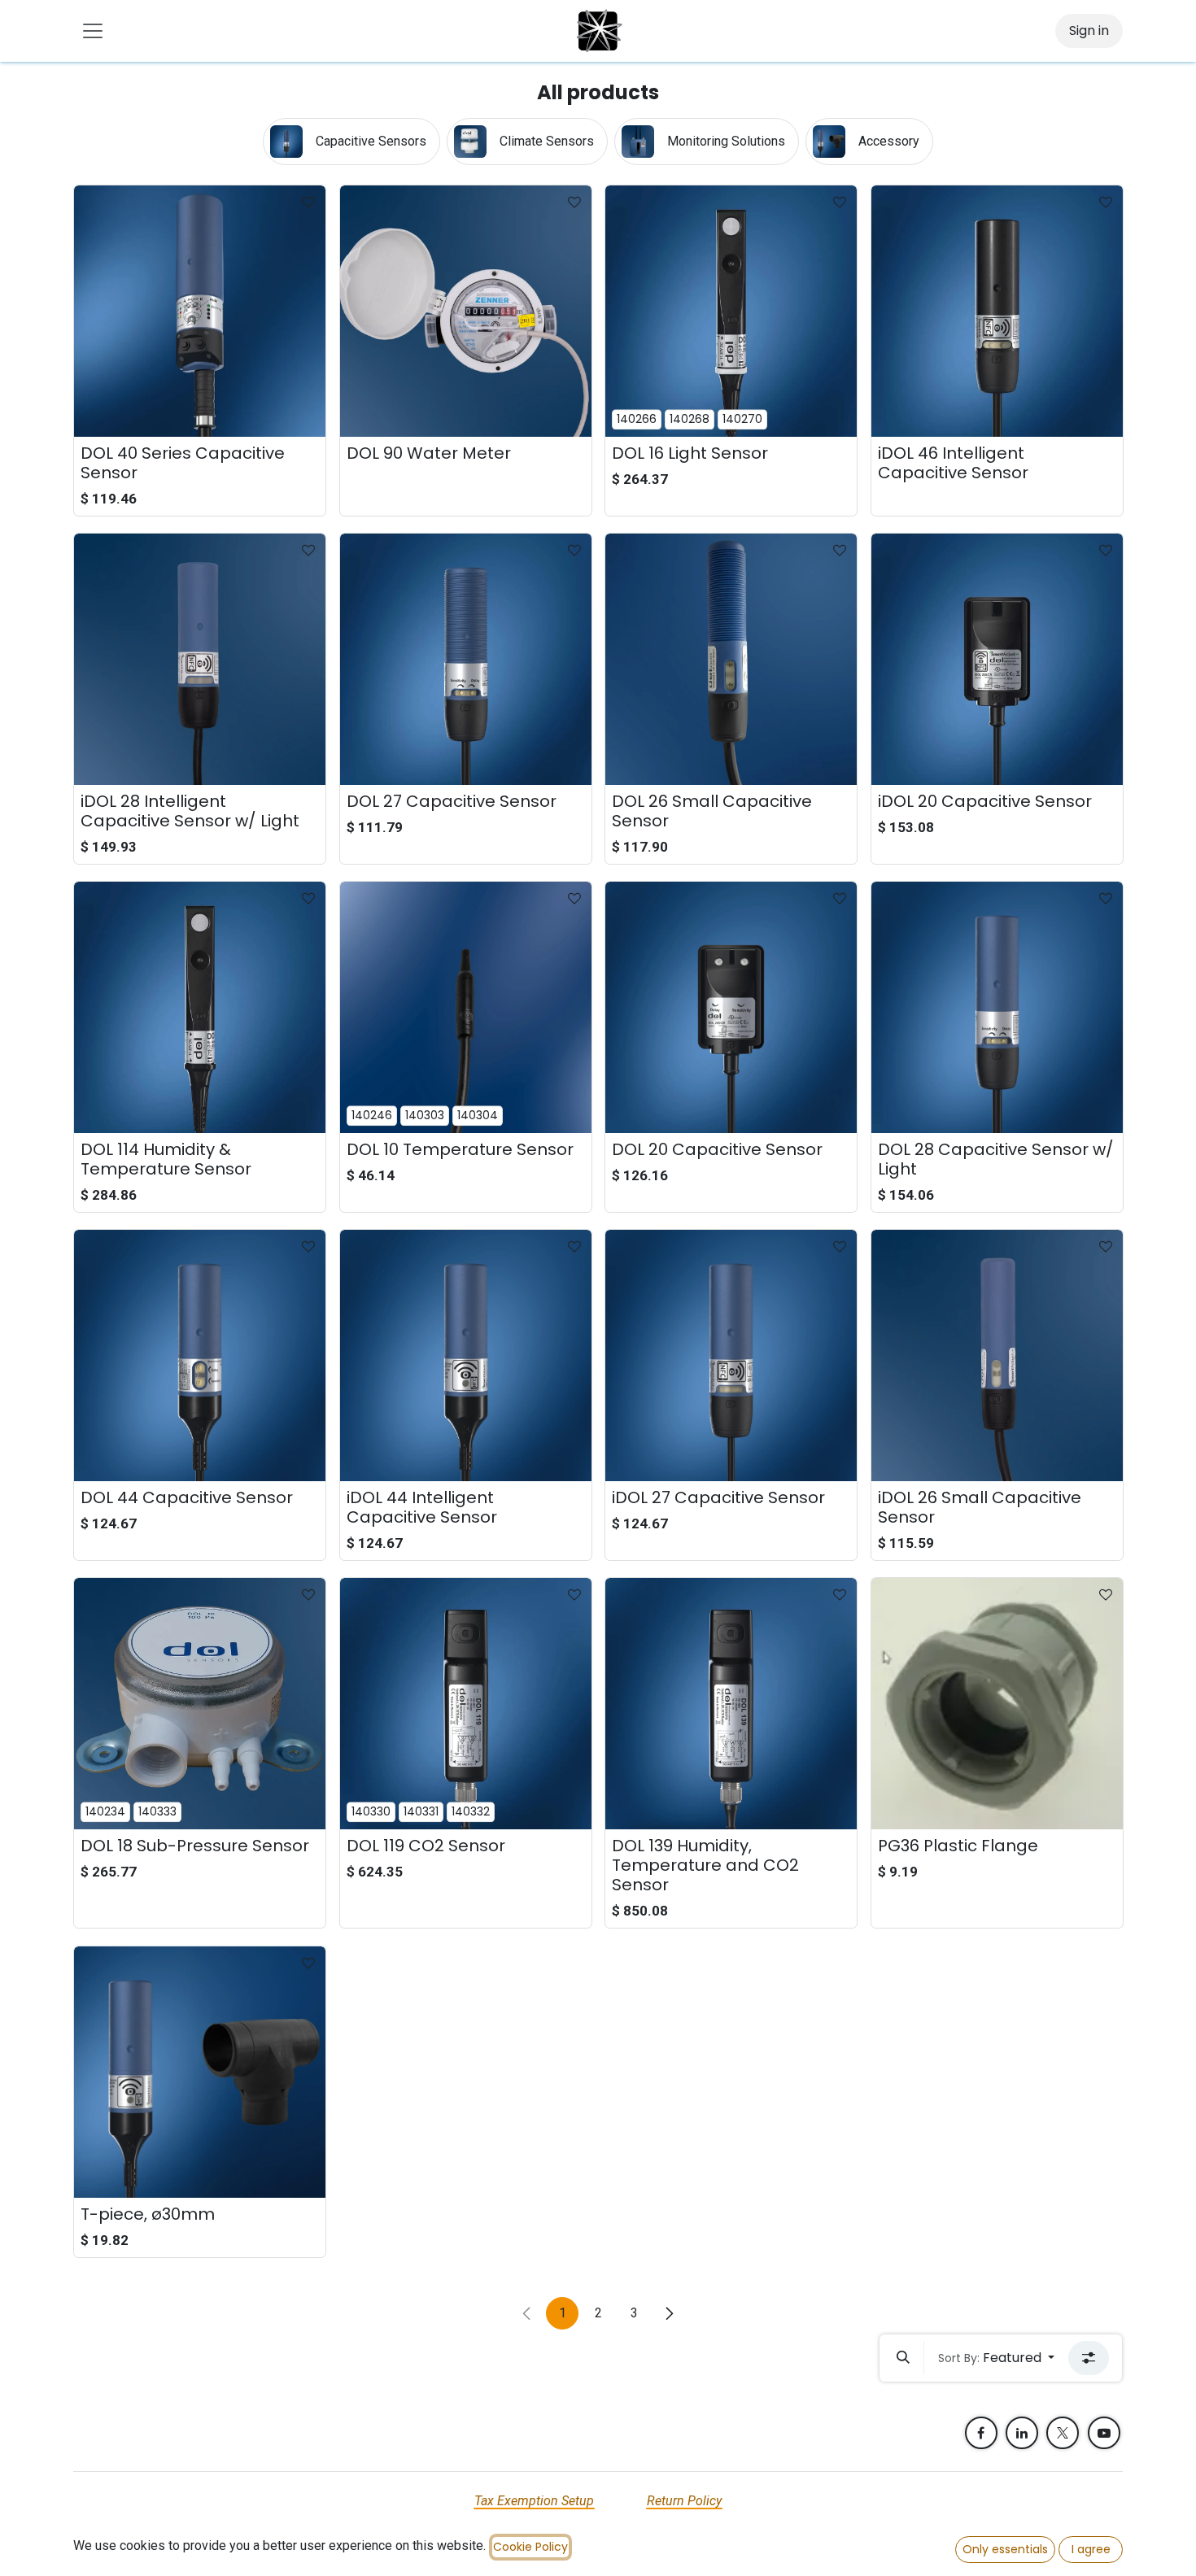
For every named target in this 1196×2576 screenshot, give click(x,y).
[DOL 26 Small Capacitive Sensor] (731, 659)
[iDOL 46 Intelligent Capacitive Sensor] (997, 311)
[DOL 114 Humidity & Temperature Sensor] (200, 1007)
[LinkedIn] (1022, 2433)
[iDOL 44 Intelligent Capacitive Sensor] (466, 1356)
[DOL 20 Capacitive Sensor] (731, 1007)
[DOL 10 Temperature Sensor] (466, 1007)
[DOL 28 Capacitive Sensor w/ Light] (997, 1007)
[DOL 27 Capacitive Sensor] (466, 659)
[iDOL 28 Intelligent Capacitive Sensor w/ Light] (200, 659)
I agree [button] (1091, 2549)
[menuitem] (351, 142)
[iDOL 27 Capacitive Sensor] (731, 1356)
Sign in (1089, 31)
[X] (1063, 2433)
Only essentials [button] (1005, 2549)
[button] (903, 2358)
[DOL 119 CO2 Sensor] (466, 1704)
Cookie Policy (530, 2547)
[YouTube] (1104, 2433)
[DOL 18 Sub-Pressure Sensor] (200, 1704)
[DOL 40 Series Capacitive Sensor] (200, 311)
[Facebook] (981, 2433)
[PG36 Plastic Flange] (997, 1704)
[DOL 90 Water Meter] (466, 311)
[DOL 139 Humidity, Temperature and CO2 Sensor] (731, 1704)
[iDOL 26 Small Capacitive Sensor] (997, 1356)
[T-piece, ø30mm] (200, 2072)
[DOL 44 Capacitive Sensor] (200, 1356)
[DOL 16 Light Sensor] (731, 311)
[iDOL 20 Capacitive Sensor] (997, 659)
